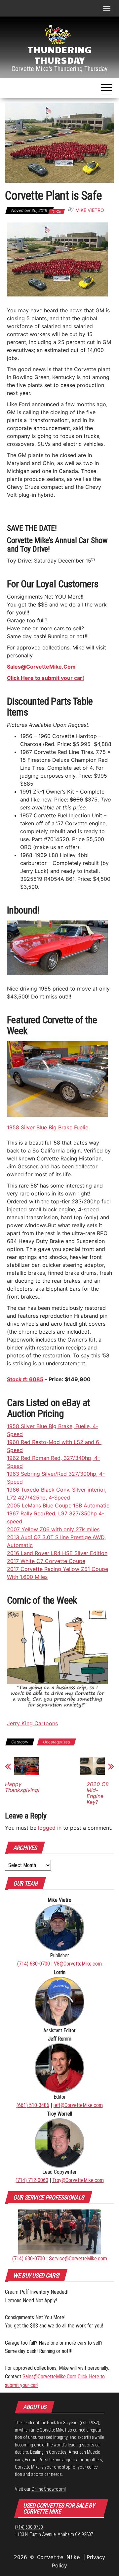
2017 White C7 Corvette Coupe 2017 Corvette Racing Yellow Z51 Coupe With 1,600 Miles (58, 1569)
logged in (50, 1828)
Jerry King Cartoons (32, 1723)
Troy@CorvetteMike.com (78, 2180)
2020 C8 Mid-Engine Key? (98, 1793)
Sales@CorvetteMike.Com (49, 2377)
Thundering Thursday (60, 55)
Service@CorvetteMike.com (78, 2259)
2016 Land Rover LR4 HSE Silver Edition (57, 1553)
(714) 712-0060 (32, 2180)
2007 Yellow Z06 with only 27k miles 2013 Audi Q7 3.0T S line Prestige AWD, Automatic (56, 1537)
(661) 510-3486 (33, 2105)
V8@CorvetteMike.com (78, 1964)
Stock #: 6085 (25, 1379)
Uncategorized (57, 1742)
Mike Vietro (90, 210)
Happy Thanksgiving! (22, 1787)
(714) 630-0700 (34, 1964)
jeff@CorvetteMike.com (78, 2105)
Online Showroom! (49, 2489)
